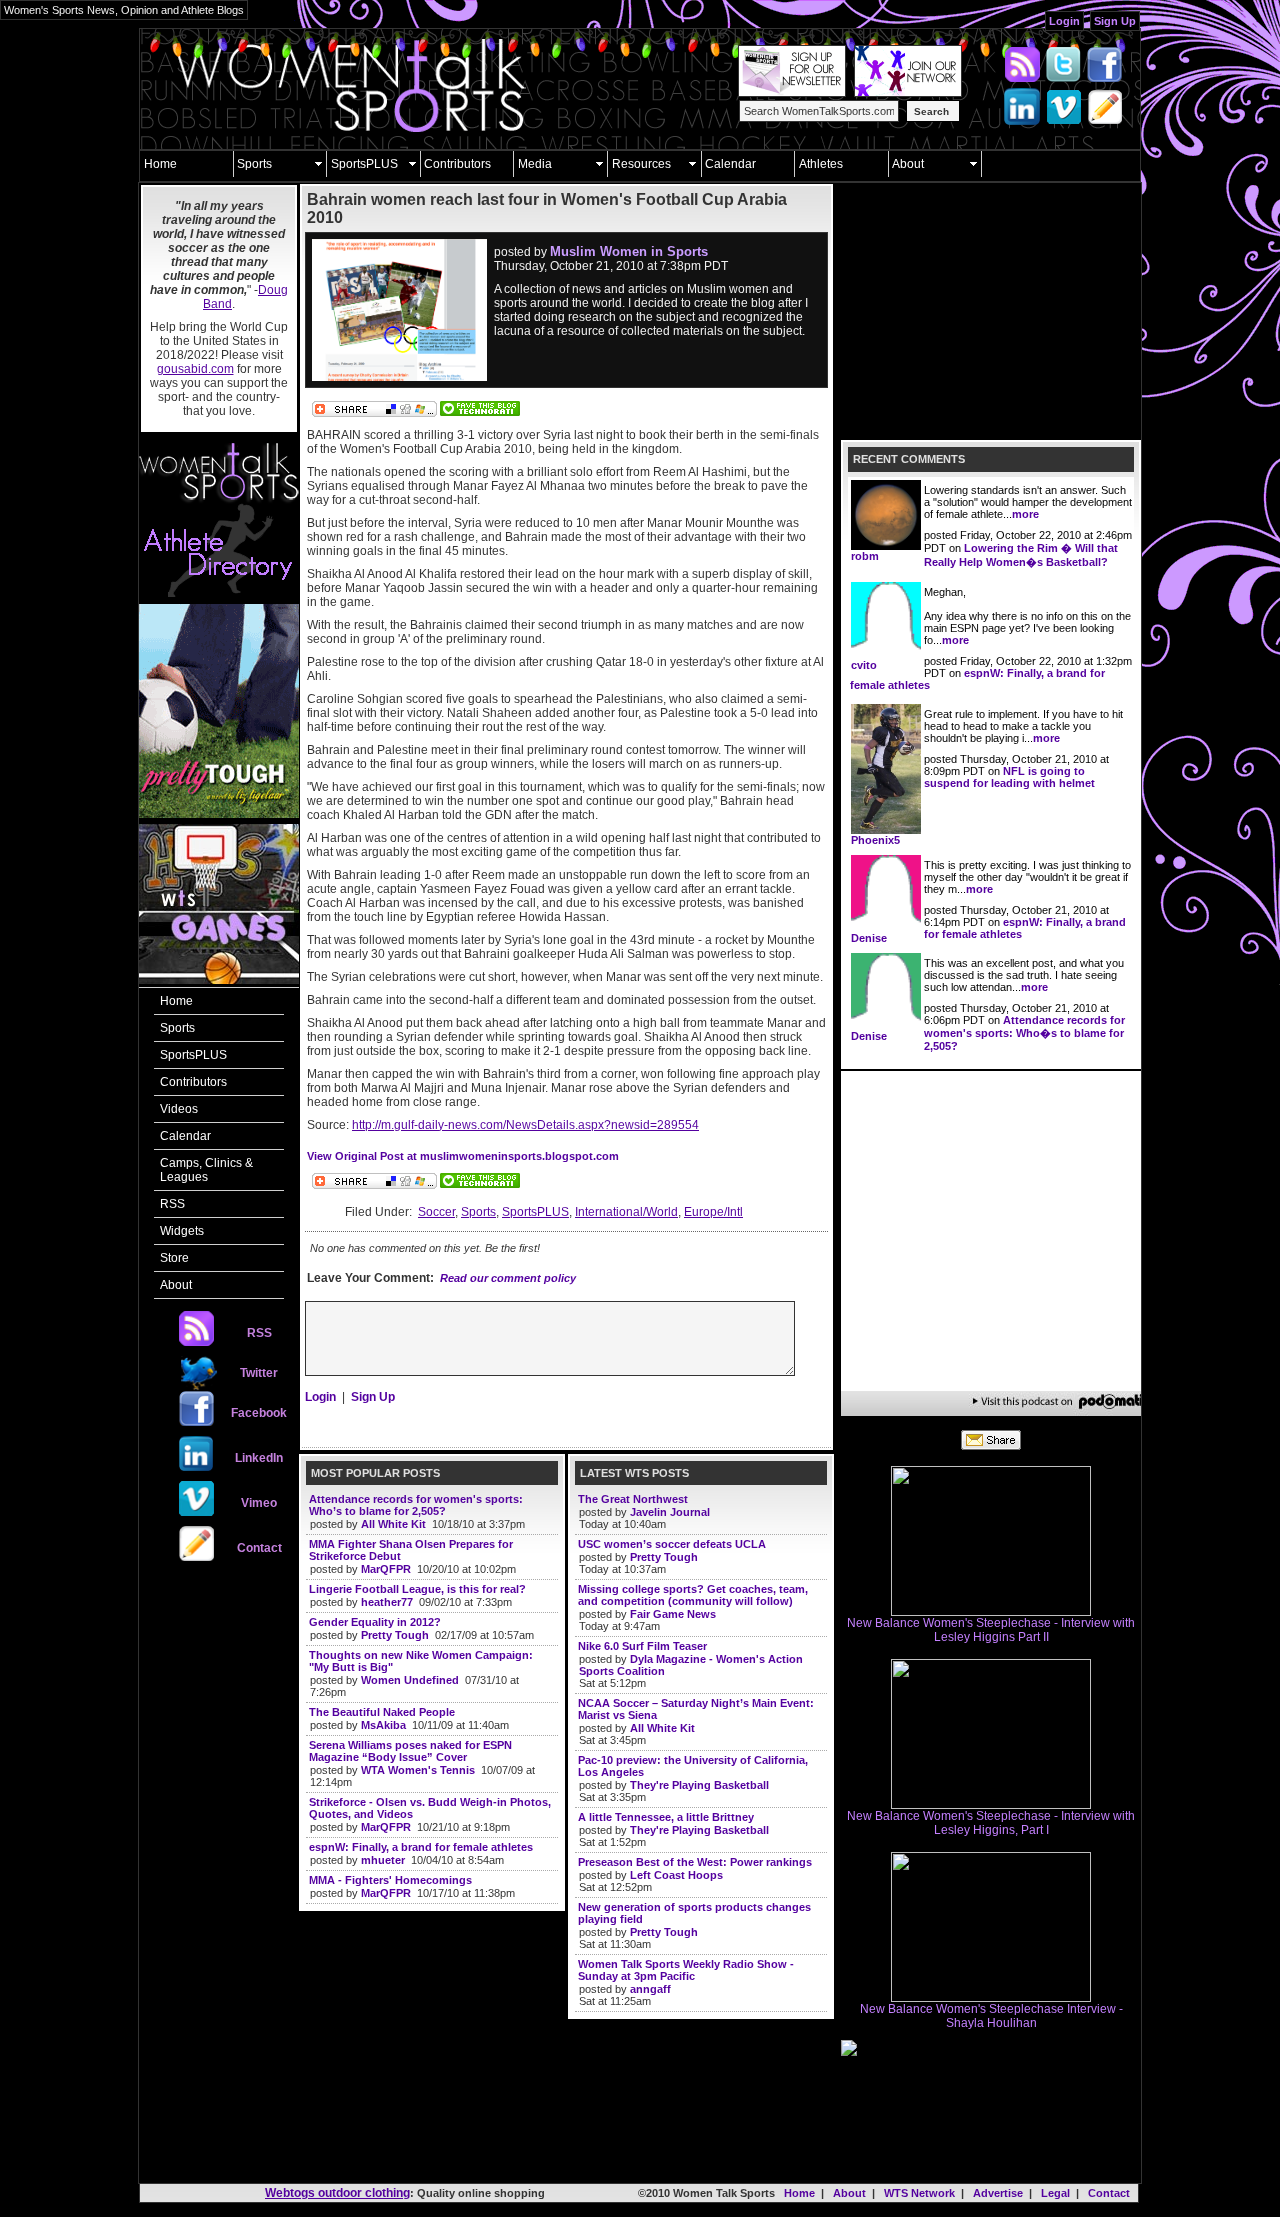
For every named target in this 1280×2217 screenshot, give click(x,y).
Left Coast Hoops (676, 1875)
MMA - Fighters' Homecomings (390, 1880)
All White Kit (393, 1524)
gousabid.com (195, 369)
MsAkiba (383, 1725)
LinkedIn (259, 1458)
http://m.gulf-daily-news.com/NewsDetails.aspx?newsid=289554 (525, 1125)
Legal (1055, 2193)
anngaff (650, 1989)
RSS (172, 1204)
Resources (641, 164)
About (908, 164)
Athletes (821, 164)
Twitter (259, 1373)
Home (160, 164)
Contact (259, 1548)
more (1025, 514)
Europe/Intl (713, 1212)
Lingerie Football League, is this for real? (417, 1589)
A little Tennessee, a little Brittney (666, 1817)
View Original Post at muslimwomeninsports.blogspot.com (463, 1156)
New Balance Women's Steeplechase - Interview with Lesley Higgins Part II (991, 1630)
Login (1064, 21)
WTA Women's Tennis (418, 1770)
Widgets (182, 1231)
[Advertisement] (219, 1883)
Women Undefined (410, 1680)
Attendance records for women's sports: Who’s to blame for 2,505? (416, 1505)
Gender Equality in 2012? (375, 1622)
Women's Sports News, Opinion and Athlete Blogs (124, 10)
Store (174, 1258)
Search (931, 111)
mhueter (383, 1860)
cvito (864, 665)
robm (865, 556)
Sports (254, 164)
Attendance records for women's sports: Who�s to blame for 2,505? (1024, 1033)
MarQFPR (386, 1569)
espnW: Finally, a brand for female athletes (421, 1847)
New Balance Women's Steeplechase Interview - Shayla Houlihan (991, 2016)
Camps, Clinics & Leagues (206, 1170)
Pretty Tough (395, 1635)
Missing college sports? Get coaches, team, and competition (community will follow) (693, 1595)
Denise (869, 938)
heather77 (387, 1602)
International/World (626, 1212)
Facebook (259, 1413)
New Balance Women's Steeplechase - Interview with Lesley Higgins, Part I (991, 1823)
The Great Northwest (633, 1499)
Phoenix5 (875, 840)
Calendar (730, 164)
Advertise (998, 2193)
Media (535, 164)
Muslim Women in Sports (629, 251)
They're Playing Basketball (699, 1785)
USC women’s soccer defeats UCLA (672, 1544)
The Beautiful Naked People (382, 1712)
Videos (179, 1109)
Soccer (436, 1212)
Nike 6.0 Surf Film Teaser (642, 1646)
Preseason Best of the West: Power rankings (695, 1862)
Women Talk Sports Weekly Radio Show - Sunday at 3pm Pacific (686, 1970)
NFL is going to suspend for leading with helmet (1009, 777)
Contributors (457, 164)
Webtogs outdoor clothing (337, 2193)
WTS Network (919, 2193)
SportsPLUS (364, 164)
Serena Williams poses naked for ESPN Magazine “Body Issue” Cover (410, 1751)
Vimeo (259, 1503)
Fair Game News (673, 1614)
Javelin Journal (670, 1512)
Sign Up (1115, 21)
